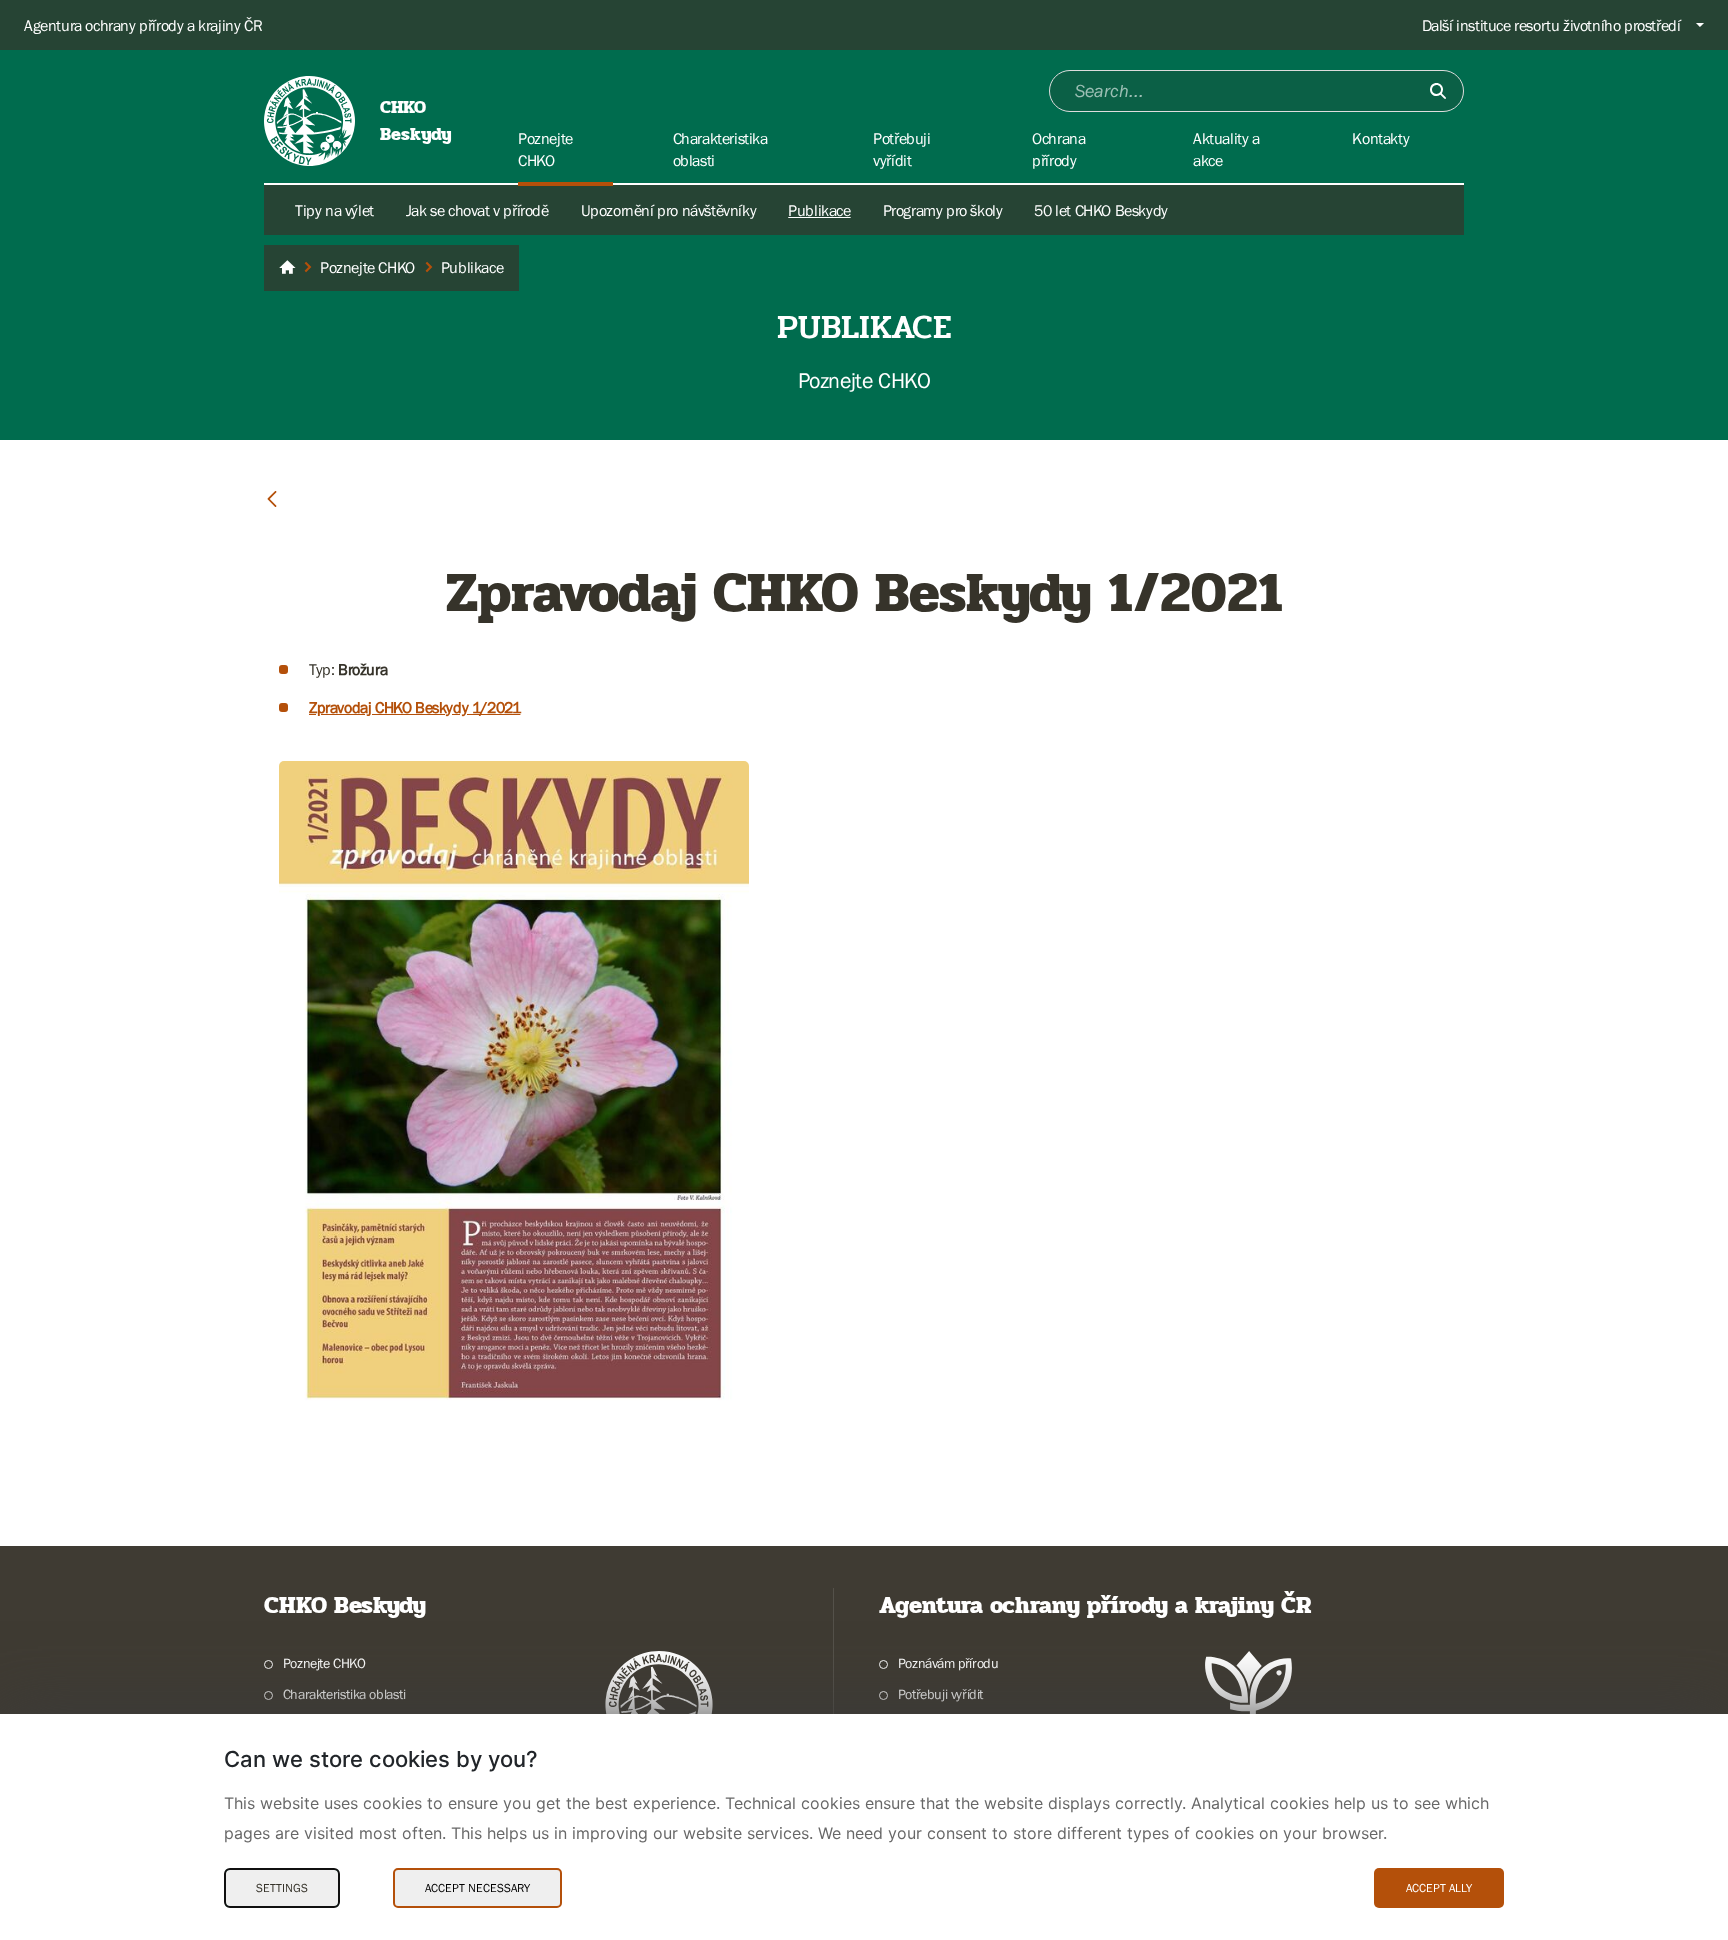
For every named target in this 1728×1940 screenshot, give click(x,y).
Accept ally (1439, 1888)
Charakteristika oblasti (344, 1694)
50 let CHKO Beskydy (1100, 210)
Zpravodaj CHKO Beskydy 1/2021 (414, 707)
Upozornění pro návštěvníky (669, 210)
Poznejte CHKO (324, 1663)
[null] (272, 497)
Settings (282, 1888)
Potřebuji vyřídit (940, 1694)
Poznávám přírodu (948, 1663)
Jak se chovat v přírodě (477, 210)
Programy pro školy (943, 210)
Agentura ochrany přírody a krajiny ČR (143, 25)
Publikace (819, 210)
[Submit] (1438, 91)
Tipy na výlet (334, 210)
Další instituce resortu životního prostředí (1551, 25)
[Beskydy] (287, 268)
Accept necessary (477, 1888)
